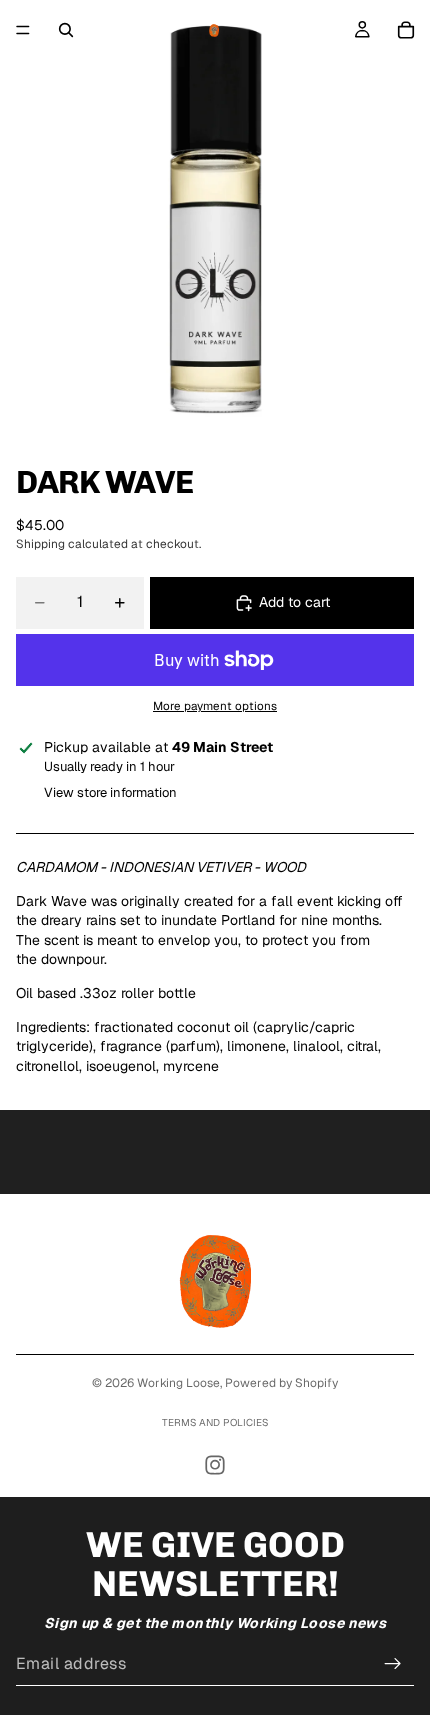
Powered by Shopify (281, 1383)
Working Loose (178, 1383)
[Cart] (406, 30)
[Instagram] (215, 1465)
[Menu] (23, 30)
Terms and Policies (215, 1422)
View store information (110, 792)
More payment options (215, 705)
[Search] (66, 30)
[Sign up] (393, 1664)
